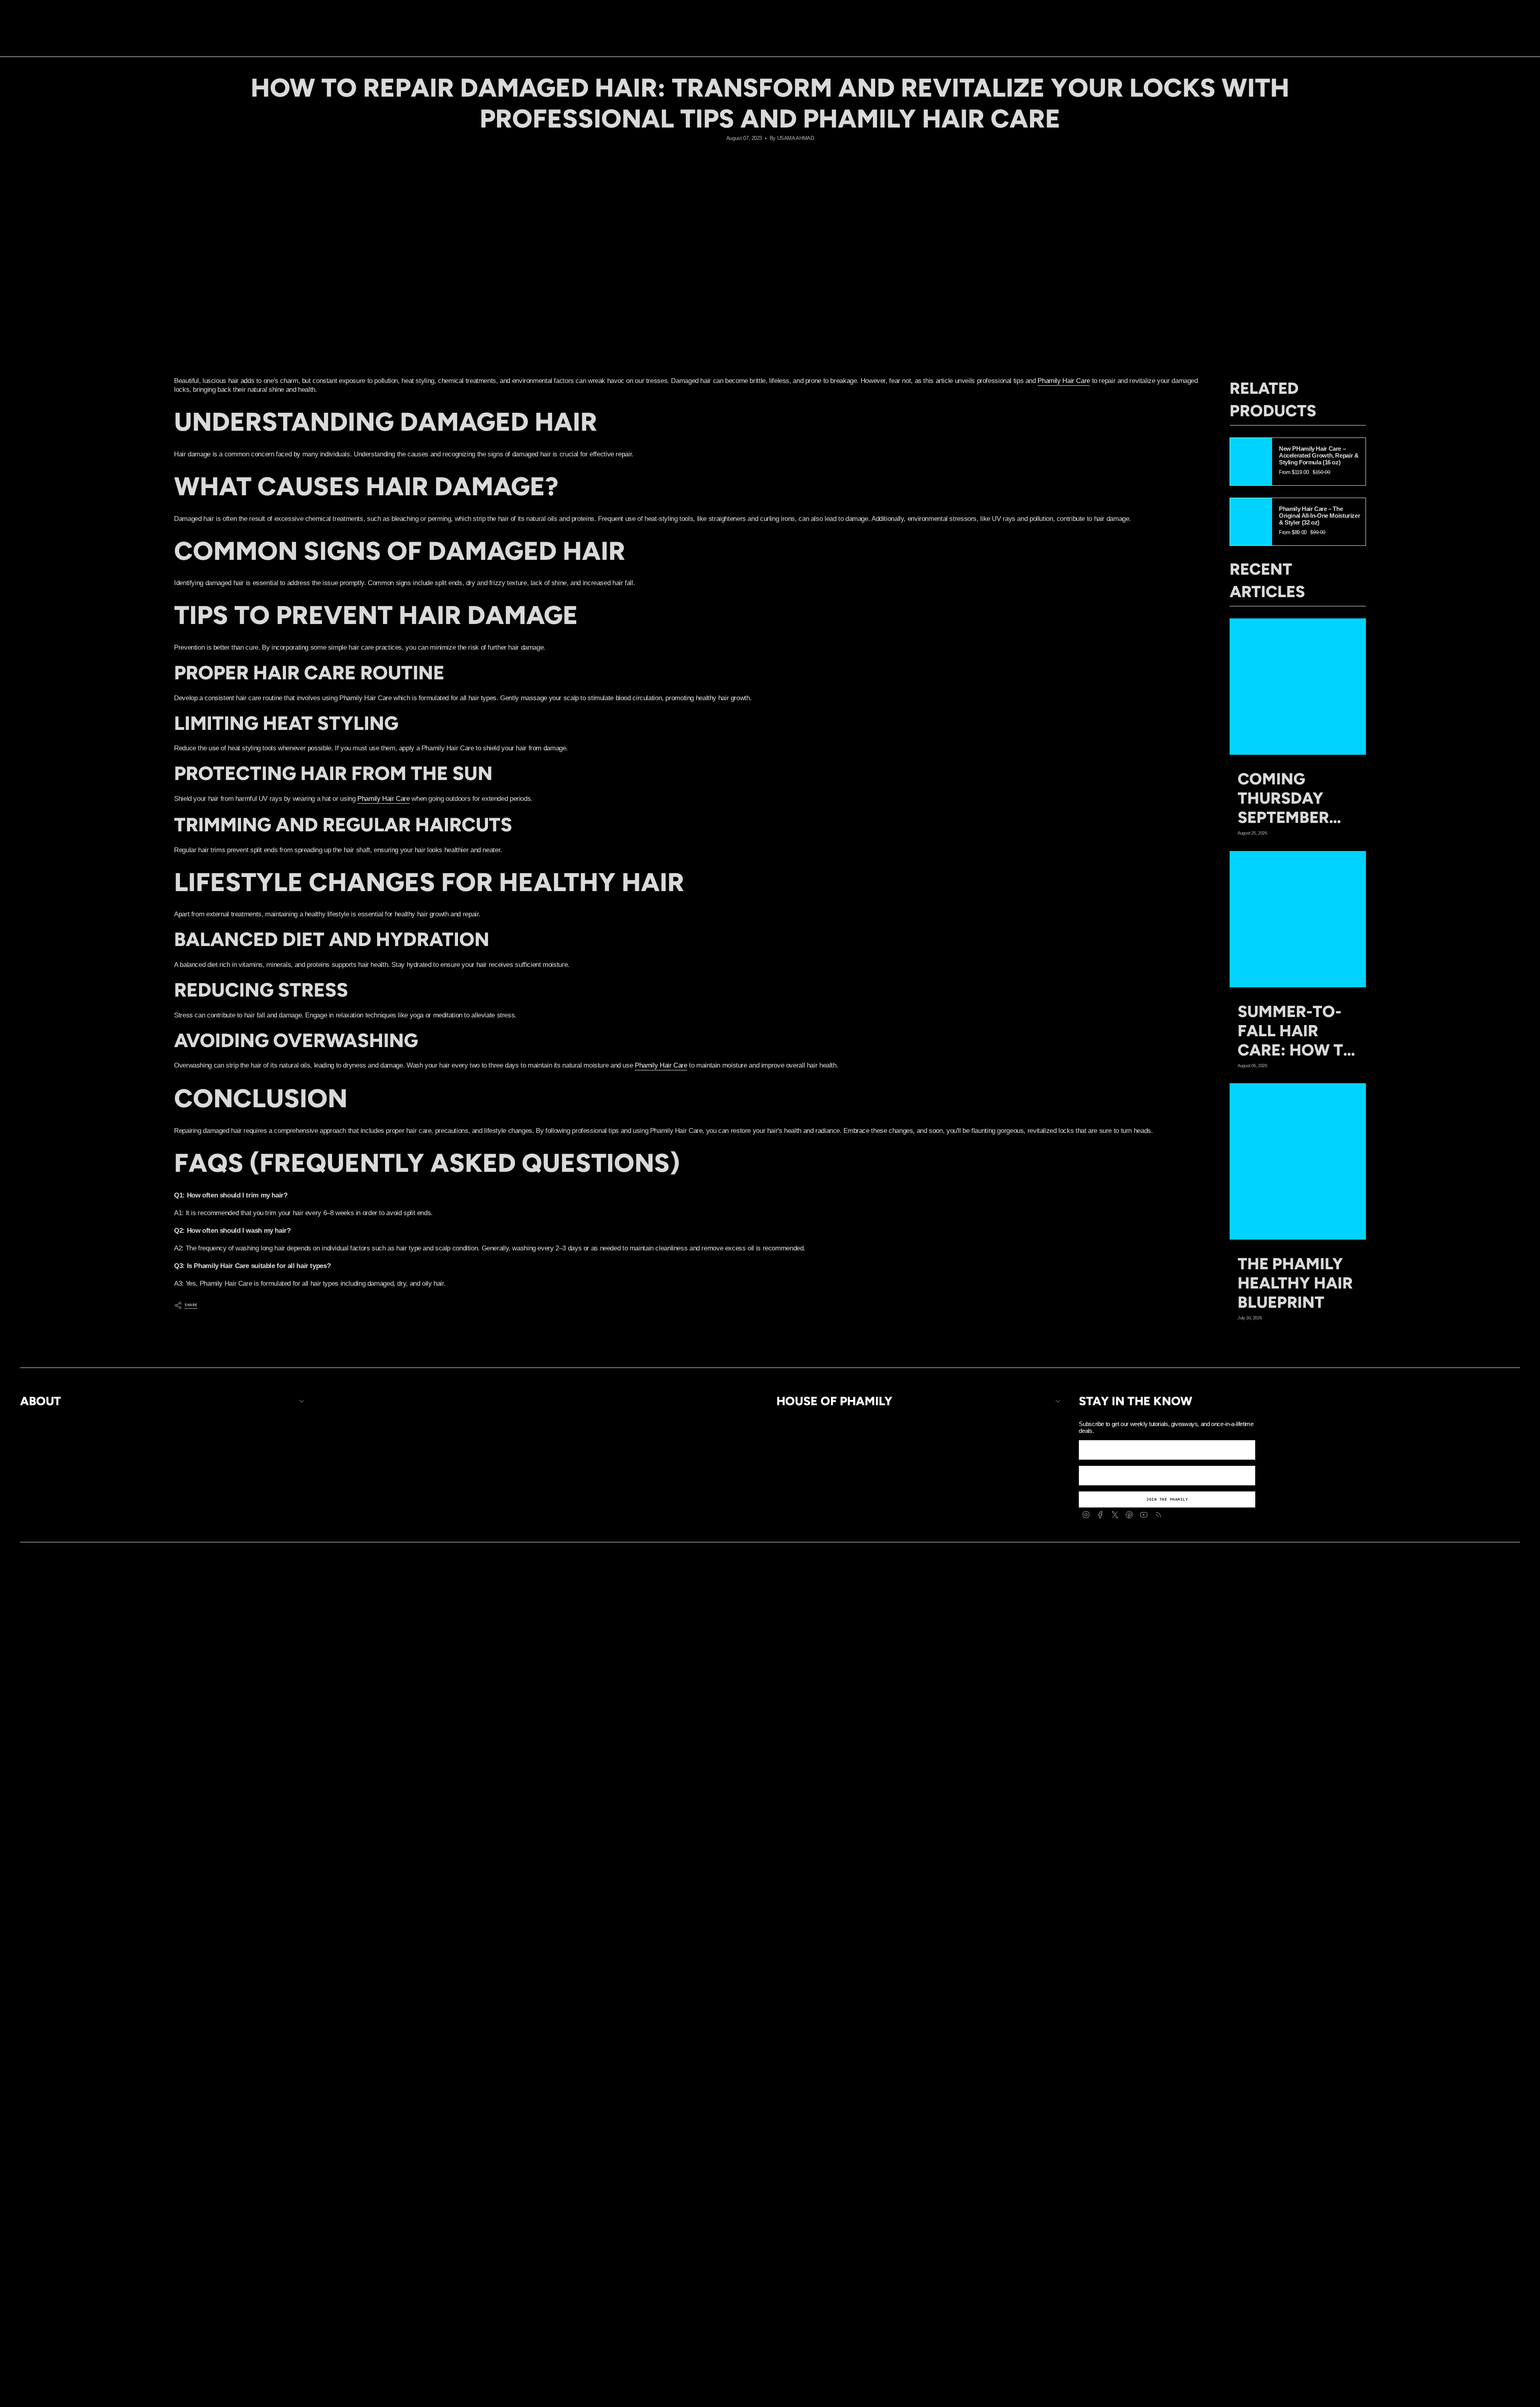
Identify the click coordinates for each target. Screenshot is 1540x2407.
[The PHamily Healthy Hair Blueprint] (1298, 1161)
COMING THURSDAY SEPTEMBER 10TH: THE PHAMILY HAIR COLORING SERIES (1294, 798)
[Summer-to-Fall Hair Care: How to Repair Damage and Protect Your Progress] (1298, 919)
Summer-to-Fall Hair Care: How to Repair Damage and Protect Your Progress (1297, 1031)
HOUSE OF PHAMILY (834, 1401)
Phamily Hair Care (1064, 381)
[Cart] (1515, 38)
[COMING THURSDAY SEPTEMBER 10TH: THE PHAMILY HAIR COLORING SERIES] (1298, 687)
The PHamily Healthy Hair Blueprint (1295, 1283)
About (41, 1401)
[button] (727, 38)
